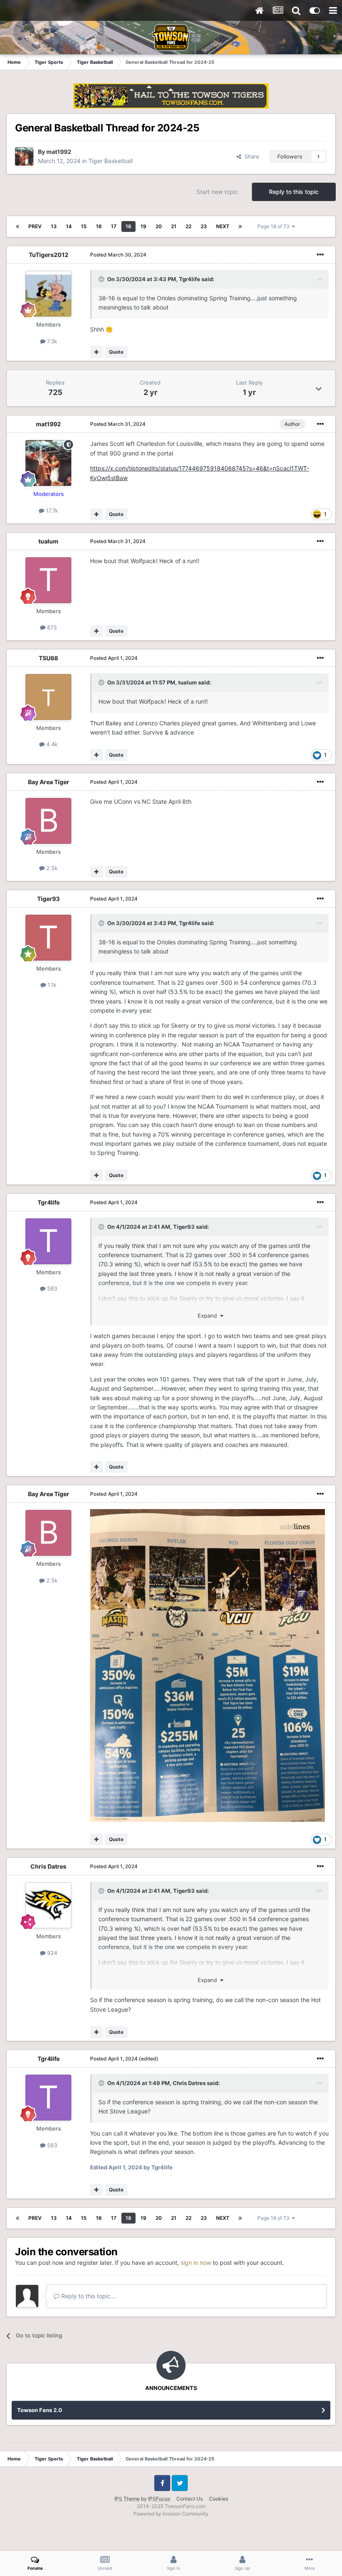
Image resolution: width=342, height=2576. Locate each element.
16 (99, 226)
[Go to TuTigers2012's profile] (48, 294)
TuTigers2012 (49, 255)
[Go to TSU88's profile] (48, 697)
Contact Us (190, 2499)
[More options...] (320, 255)
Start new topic (217, 192)
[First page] (18, 226)
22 (189, 226)
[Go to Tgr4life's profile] (48, 1241)
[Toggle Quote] (102, 279)
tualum (48, 541)
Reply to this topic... (88, 2296)
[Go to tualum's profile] (48, 580)
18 (128, 226)
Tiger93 (48, 899)
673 (51, 627)
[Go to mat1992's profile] (24, 156)
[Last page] (240, 226)
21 (174, 226)
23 (204, 226)
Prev (35, 226)
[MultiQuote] (97, 352)
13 (54, 226)
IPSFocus (159, 2499)
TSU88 (48, 658)
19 (143, 226)
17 (114, 226)
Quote (116, 352)
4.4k (51, 744)
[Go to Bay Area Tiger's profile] (48, 821)
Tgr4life (190, 279)
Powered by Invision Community (171, 2514)
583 (51, 1288)
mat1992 (59, 152)
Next (223, 226)
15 (84, 226)
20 (159, 226)
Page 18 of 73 (275, 226)
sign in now (196, 2263)
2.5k (51, 868)
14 (69, 226)
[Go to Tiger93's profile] (48, 938)
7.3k (51, 341)
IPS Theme (127, 2499)
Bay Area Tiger (49, 782)
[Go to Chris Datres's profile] (48, 1905)
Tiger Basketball (111, 161)
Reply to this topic (294, 192)
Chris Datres (48, 1866)
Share (250, 156)
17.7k (51, 511)
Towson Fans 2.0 (40, 2410)
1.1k (51, 985)
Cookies (219, 2499)
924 (51, 1953)
